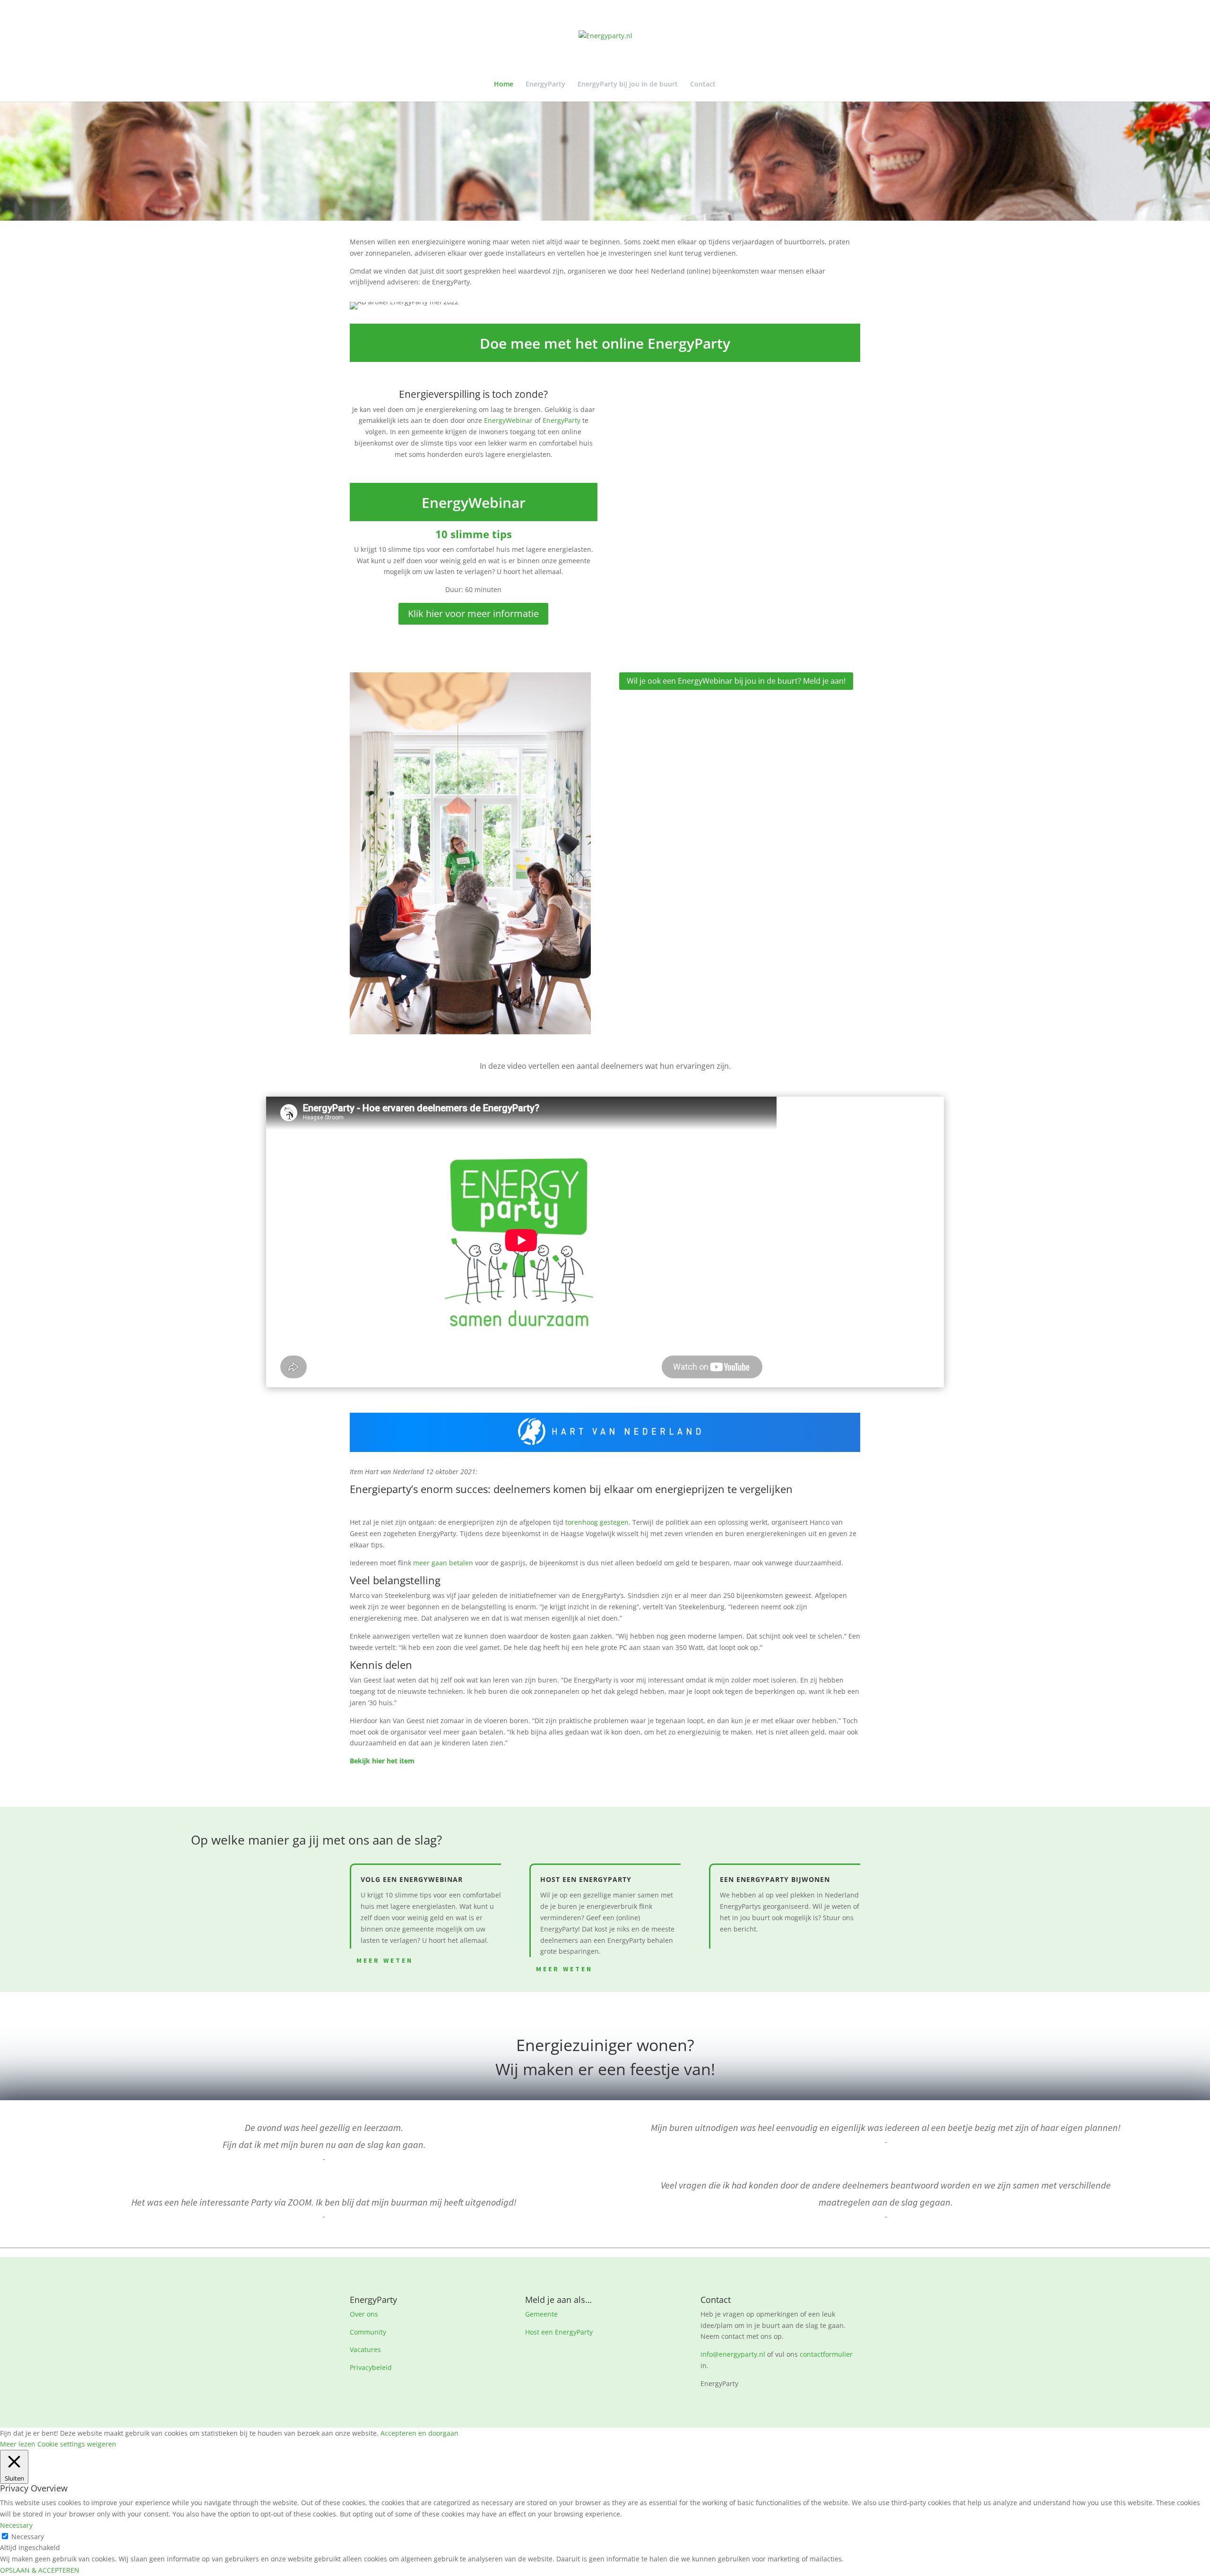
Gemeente (541, 2314)
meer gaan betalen (443, 1563)
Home (504, 85)
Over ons (364, 2314)
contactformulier (826, 2354)
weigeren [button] (102, 2444)
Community (368, 2332)
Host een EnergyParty (559, 2332)
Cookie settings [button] (61, 2444)
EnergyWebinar (508, 420)
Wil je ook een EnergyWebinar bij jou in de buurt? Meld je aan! (736, 681)
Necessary (28, 2537)
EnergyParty (545, 85)
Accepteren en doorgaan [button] (419, 2433)
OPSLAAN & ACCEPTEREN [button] (40, 2570)
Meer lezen (18, 2444)
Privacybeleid (371, 2367)
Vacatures (365, 2349)
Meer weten (385, 1960)
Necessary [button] (16, 2525)
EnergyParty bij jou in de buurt (628, 85)
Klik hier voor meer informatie (473, 614)
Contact (703, 85)
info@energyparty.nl (733, 2354)
